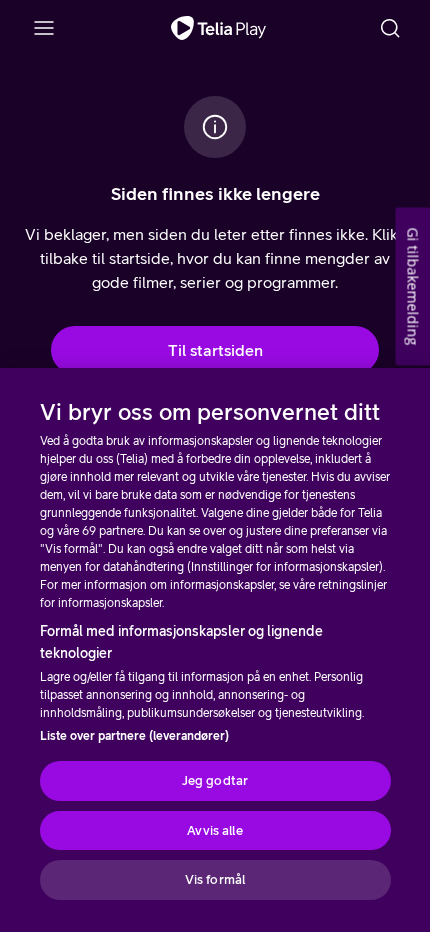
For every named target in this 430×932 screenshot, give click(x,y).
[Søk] (390, 28)
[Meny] (44, 28)
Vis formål (215, 879)
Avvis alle (214, 830)
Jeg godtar (215, 780)
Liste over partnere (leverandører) (134, 736)
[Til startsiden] (218, 28)
